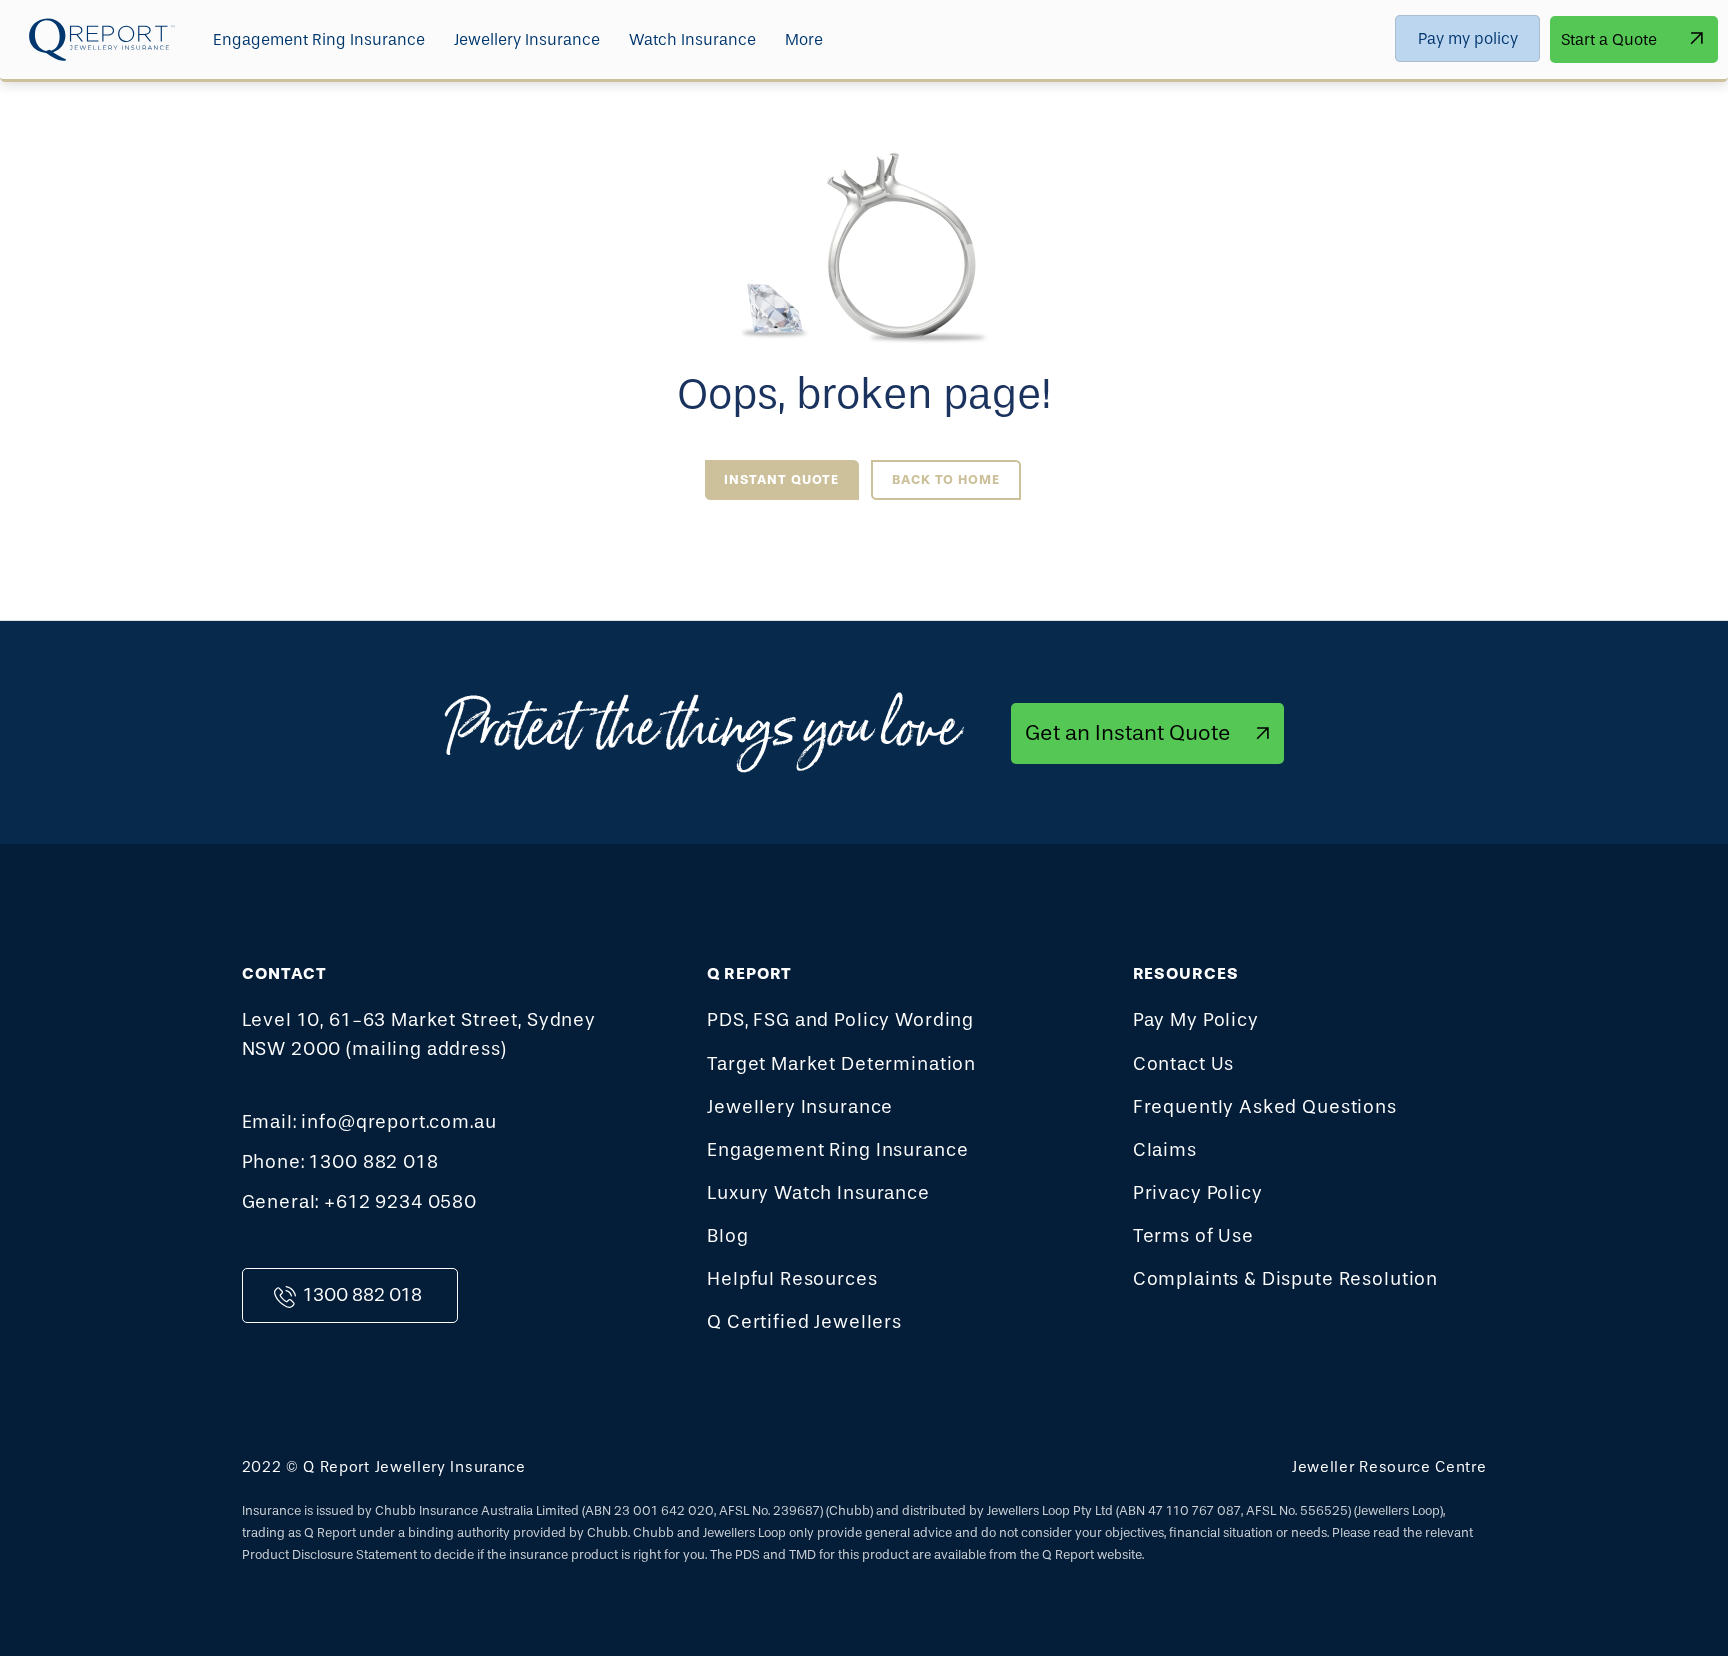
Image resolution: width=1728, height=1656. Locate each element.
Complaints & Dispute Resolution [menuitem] (1285, 1279)
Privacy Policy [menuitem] (1198, 1193)
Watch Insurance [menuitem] (692, 39)
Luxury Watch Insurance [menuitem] (818, 1193)
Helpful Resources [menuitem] (792, 1279)
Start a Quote (1609, 39)
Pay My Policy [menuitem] (1196, 1020)
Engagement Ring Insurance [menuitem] (319, 39)
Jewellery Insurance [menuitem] (527, 39)
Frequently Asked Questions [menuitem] (1265, 1107)
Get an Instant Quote (1128, 732)
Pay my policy (1468, 38)
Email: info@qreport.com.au (369, 1122)
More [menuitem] (804, 39)
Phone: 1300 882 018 (340, 1162)
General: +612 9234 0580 (360, 1202)
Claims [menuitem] (1165, 1150)
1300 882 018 (362, 1295)
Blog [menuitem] (727, 1236)
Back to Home (946, 479)
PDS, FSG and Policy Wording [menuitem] (840, 1020)
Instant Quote (781, 479)
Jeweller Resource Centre (1389, 1467)
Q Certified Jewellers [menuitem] (804, 1322)
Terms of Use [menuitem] (1193, 1236)
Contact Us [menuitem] (1184, 1064)
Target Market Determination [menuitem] (841, 1064)
